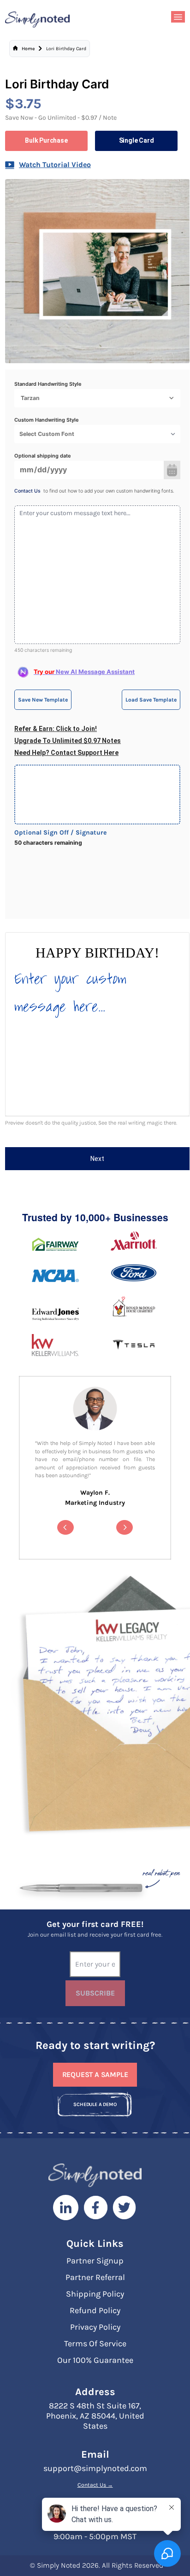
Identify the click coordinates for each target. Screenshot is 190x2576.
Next (97, 1159)
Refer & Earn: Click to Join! (56, 729)
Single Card (137, 140)
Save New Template (43, 700)
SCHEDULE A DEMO (95, 2104)
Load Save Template (151, 700)
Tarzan (30, 398)
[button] (65, 1527)
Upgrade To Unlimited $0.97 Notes (68, 741)
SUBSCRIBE (95, 1993)
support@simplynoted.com (95, 2468)
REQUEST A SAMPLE (95, 2074)
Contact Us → (95, 2485)
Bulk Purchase (46, 140)
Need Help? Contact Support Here (66, 753)
